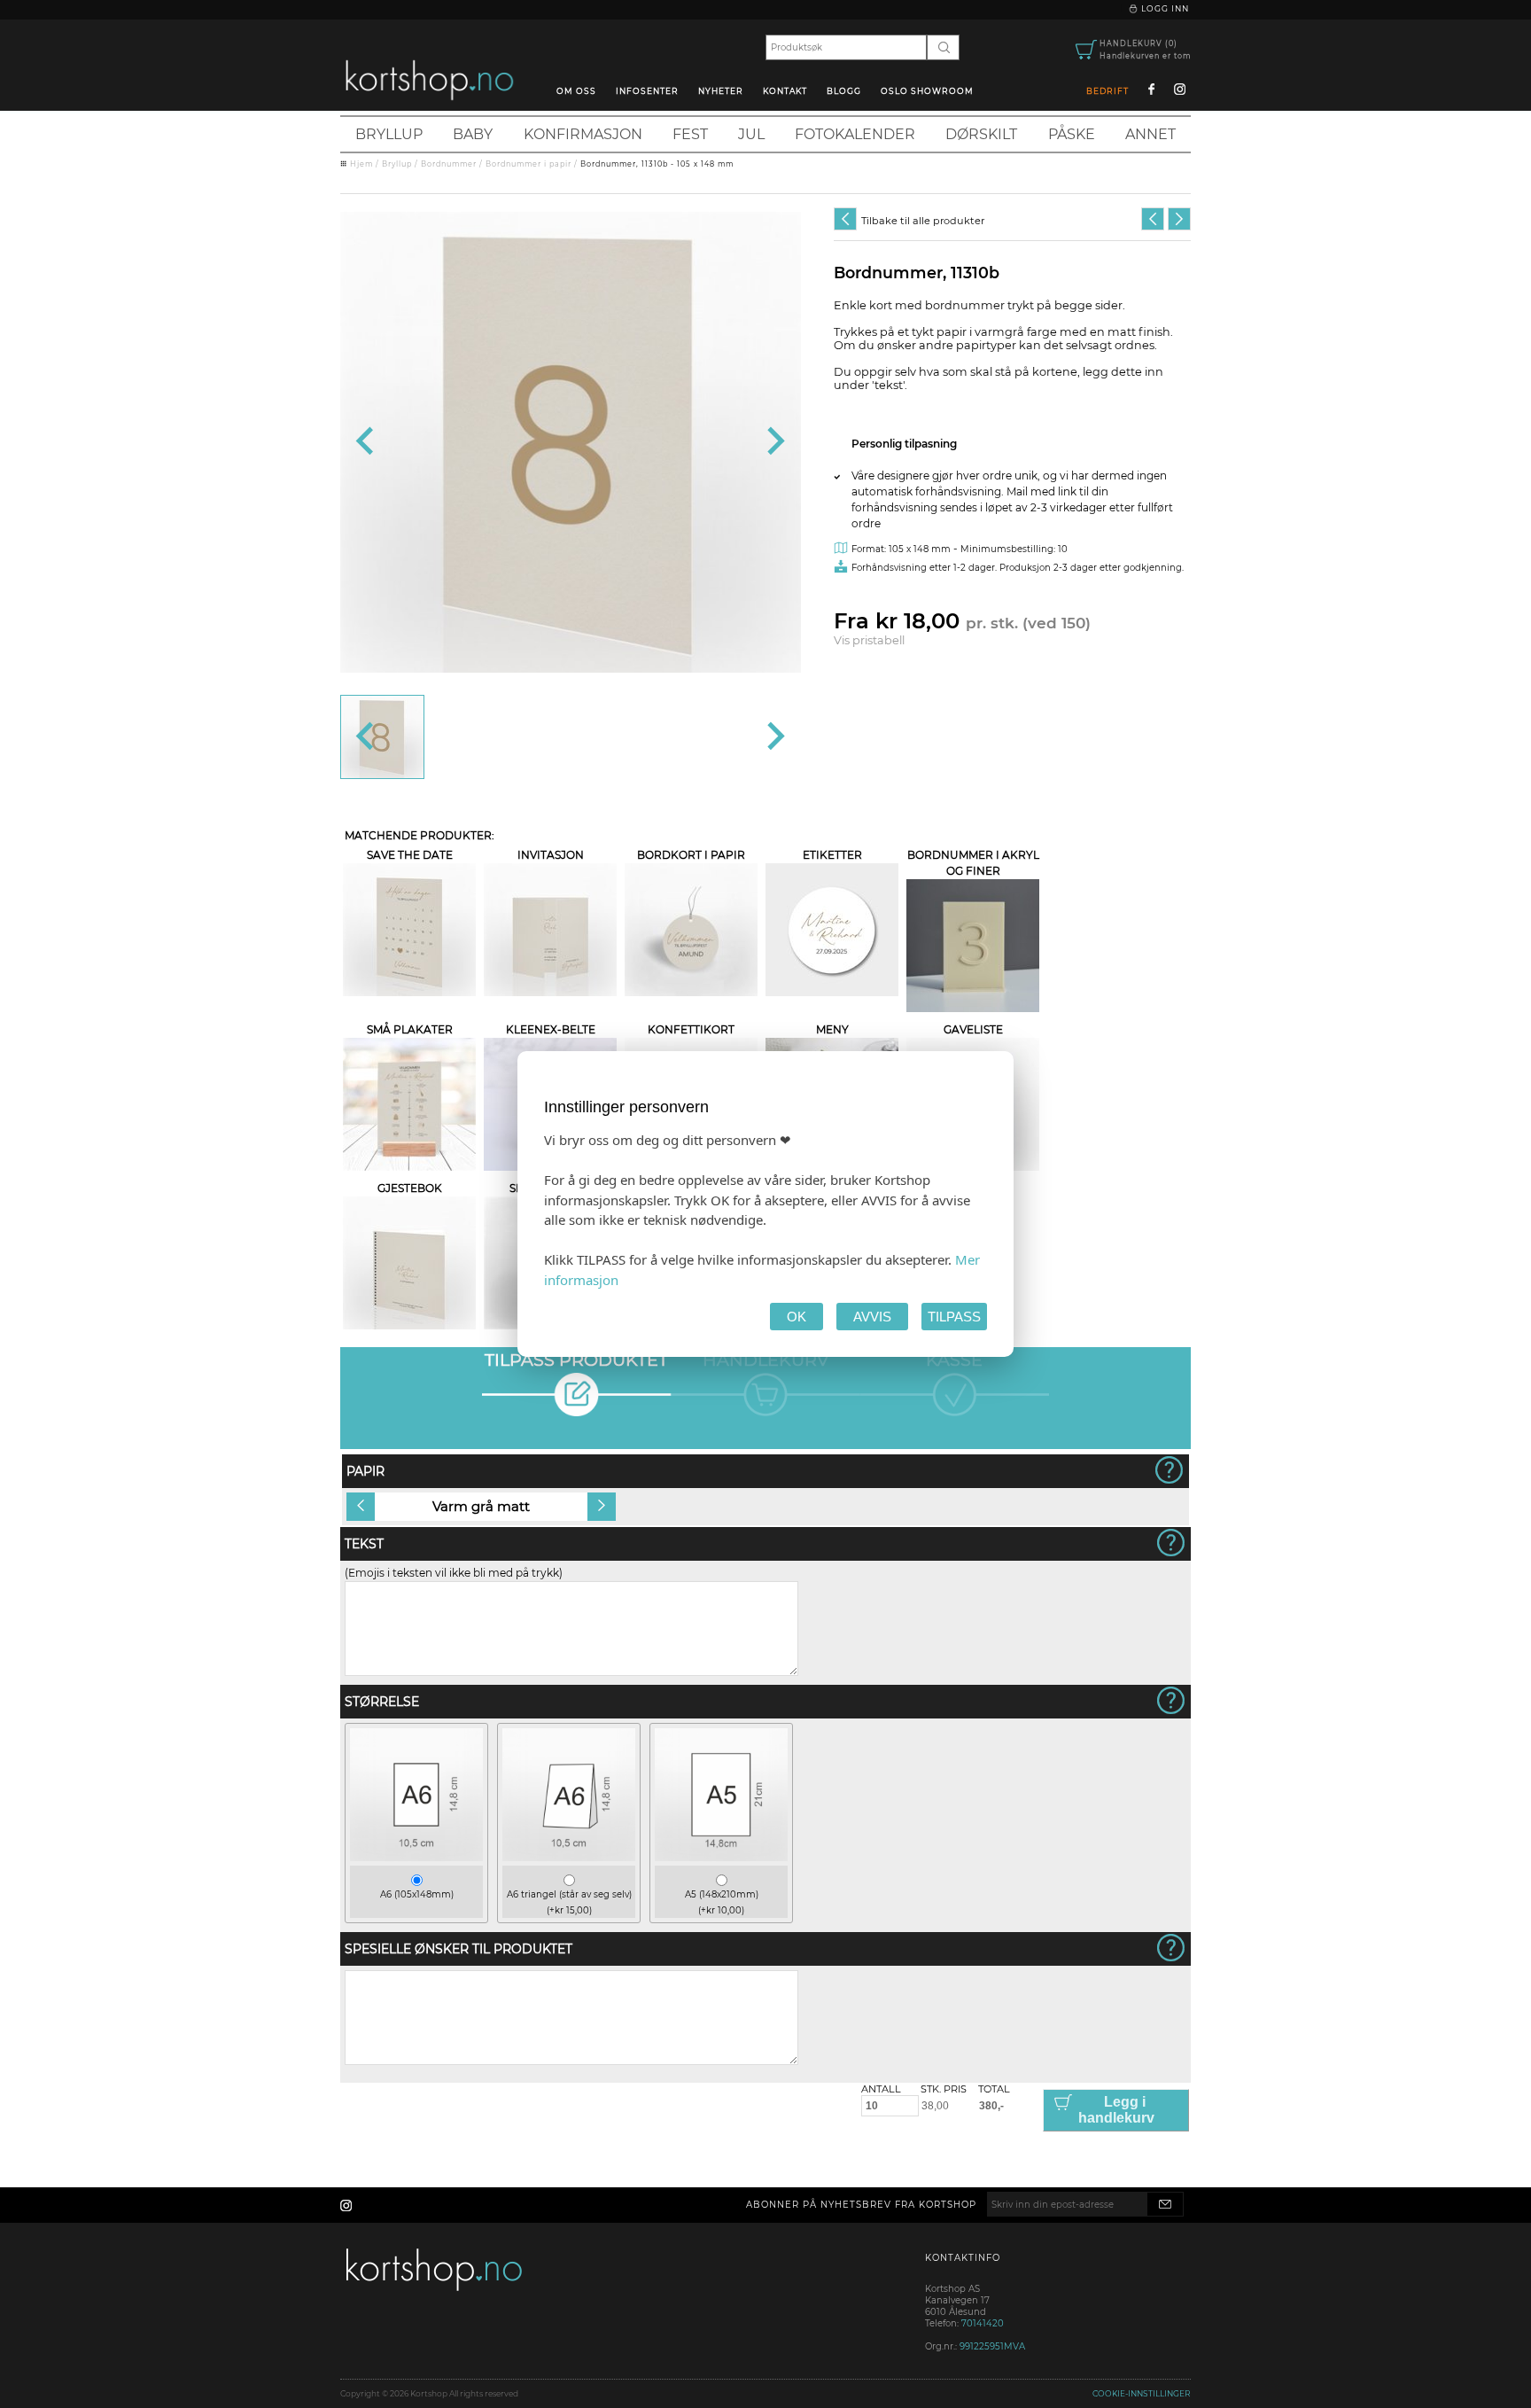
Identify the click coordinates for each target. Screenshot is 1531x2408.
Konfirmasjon (583, 134)
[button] (382, 737)
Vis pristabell (869, 640)
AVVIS (872, 1317)
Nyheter (721, 91)
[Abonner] (1165, 2204)
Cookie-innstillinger (1142, 2393)
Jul (751, 134)
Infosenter (647, 91)
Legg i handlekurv (1116, 2110)
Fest (690, 134)
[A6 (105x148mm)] (416, 1857)
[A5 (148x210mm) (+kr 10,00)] (721, 1857)
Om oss (576, 91)
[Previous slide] (366, 442)
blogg (844, 91)
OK (797, 1317)
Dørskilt (981, 134)
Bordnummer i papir (528, 164)
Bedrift (1107, 91)
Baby (473, 134)
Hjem (361, 164)
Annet (1150, 134)
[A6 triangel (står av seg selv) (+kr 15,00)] (569, 1857)
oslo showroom (927, 91)
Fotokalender (855, 134)
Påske (1072, 134)
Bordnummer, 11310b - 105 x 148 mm (657, 164)
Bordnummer (449, 164)
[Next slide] (774, 442)
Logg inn (1164, 8)
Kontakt (785, 91)
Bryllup (389, 134)
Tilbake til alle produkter (923, 221)
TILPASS (954, 1317)
